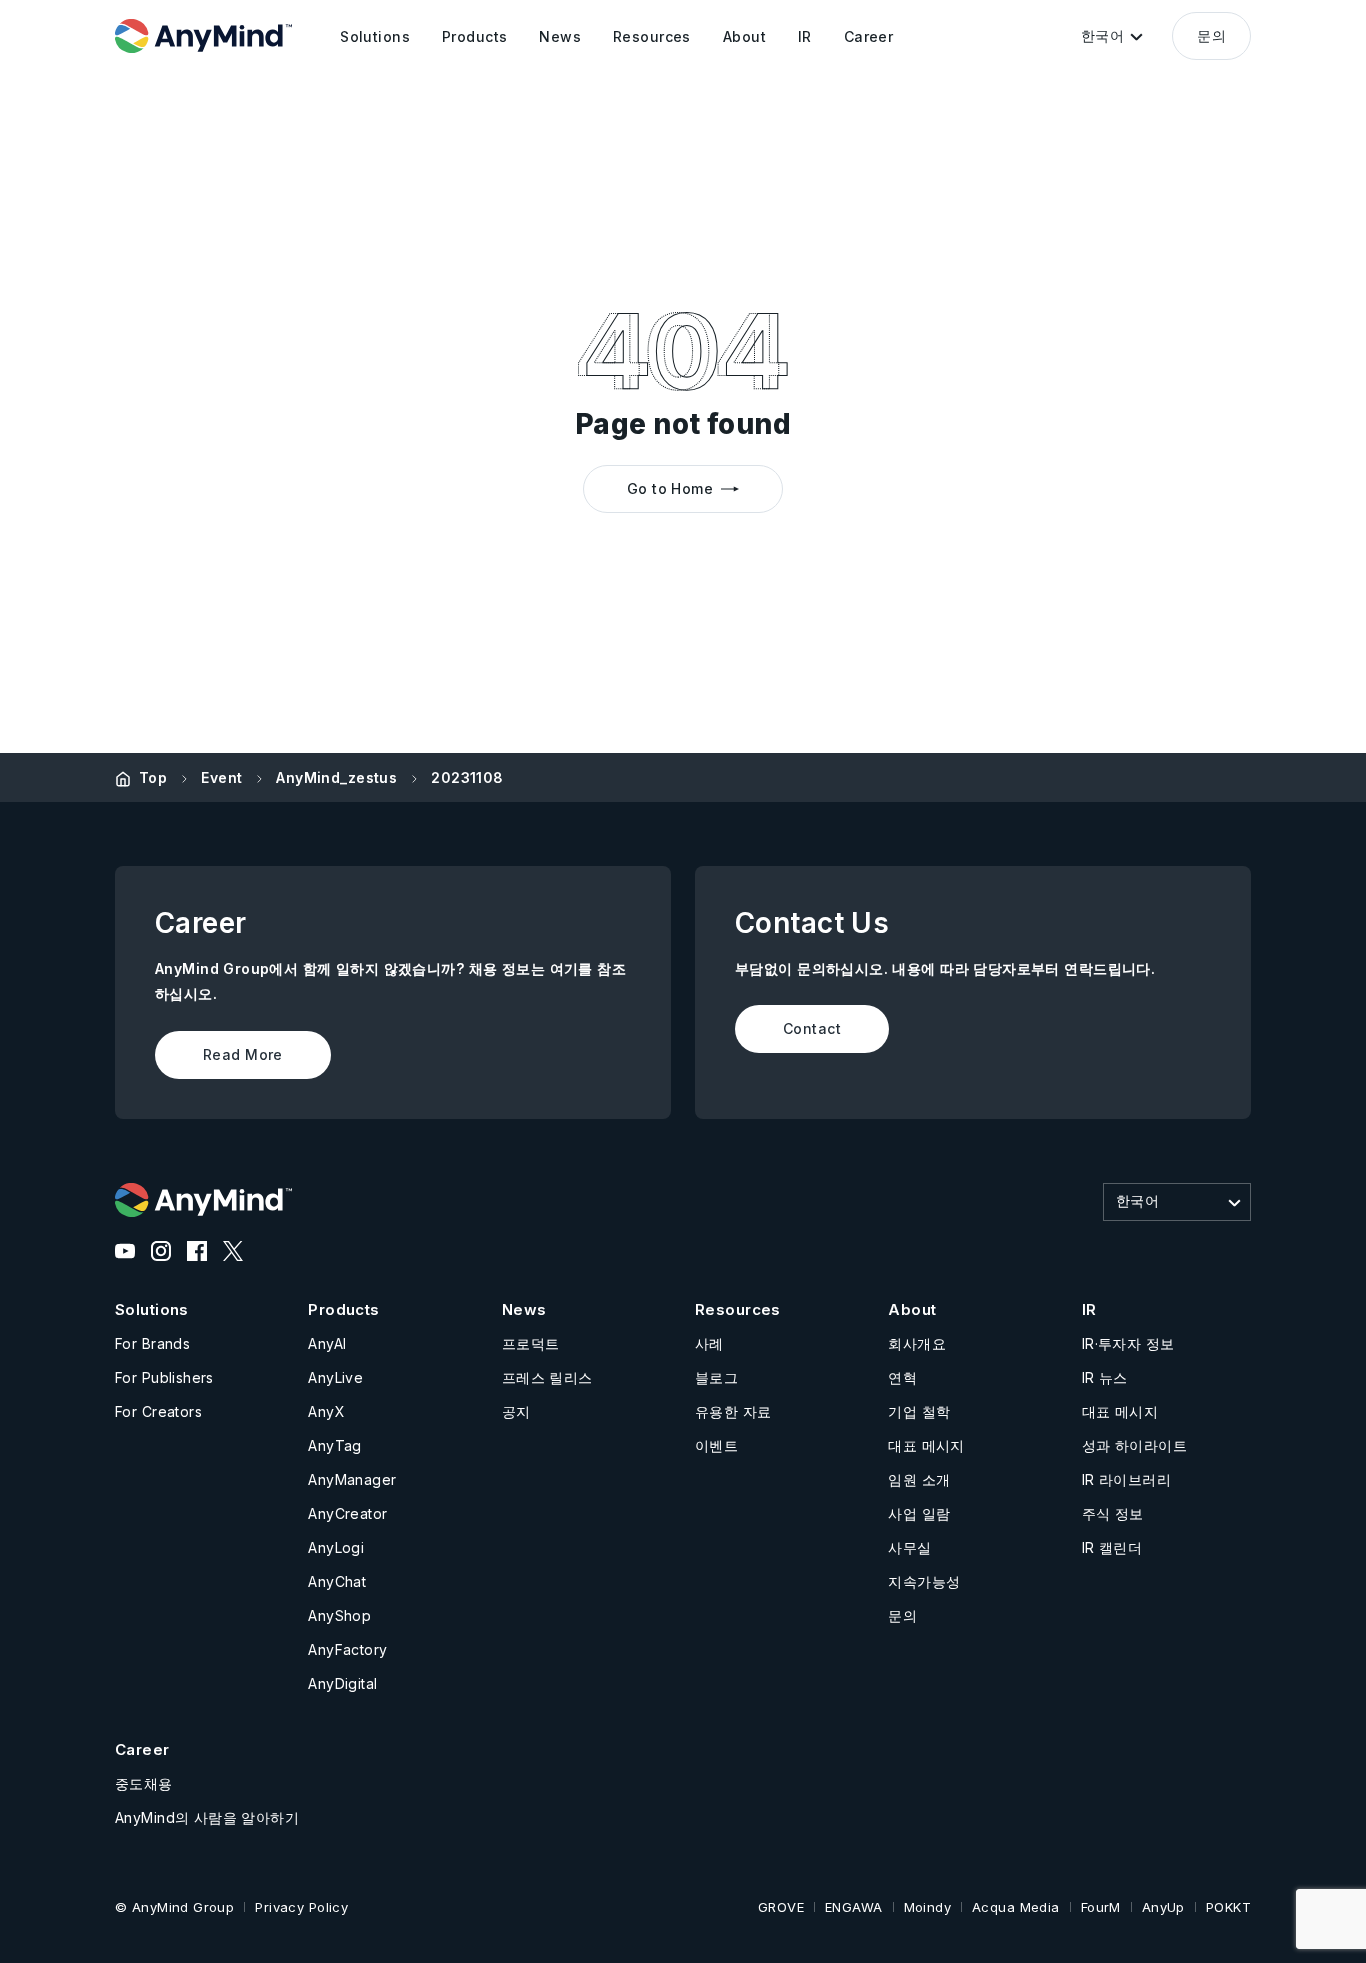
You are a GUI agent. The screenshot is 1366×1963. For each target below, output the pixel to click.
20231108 (467, 777)
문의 (1211, 35)
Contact (812, 1028)
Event (221, 777)
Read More (243, 1054)
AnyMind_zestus (336, 777)
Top (153, 777)
